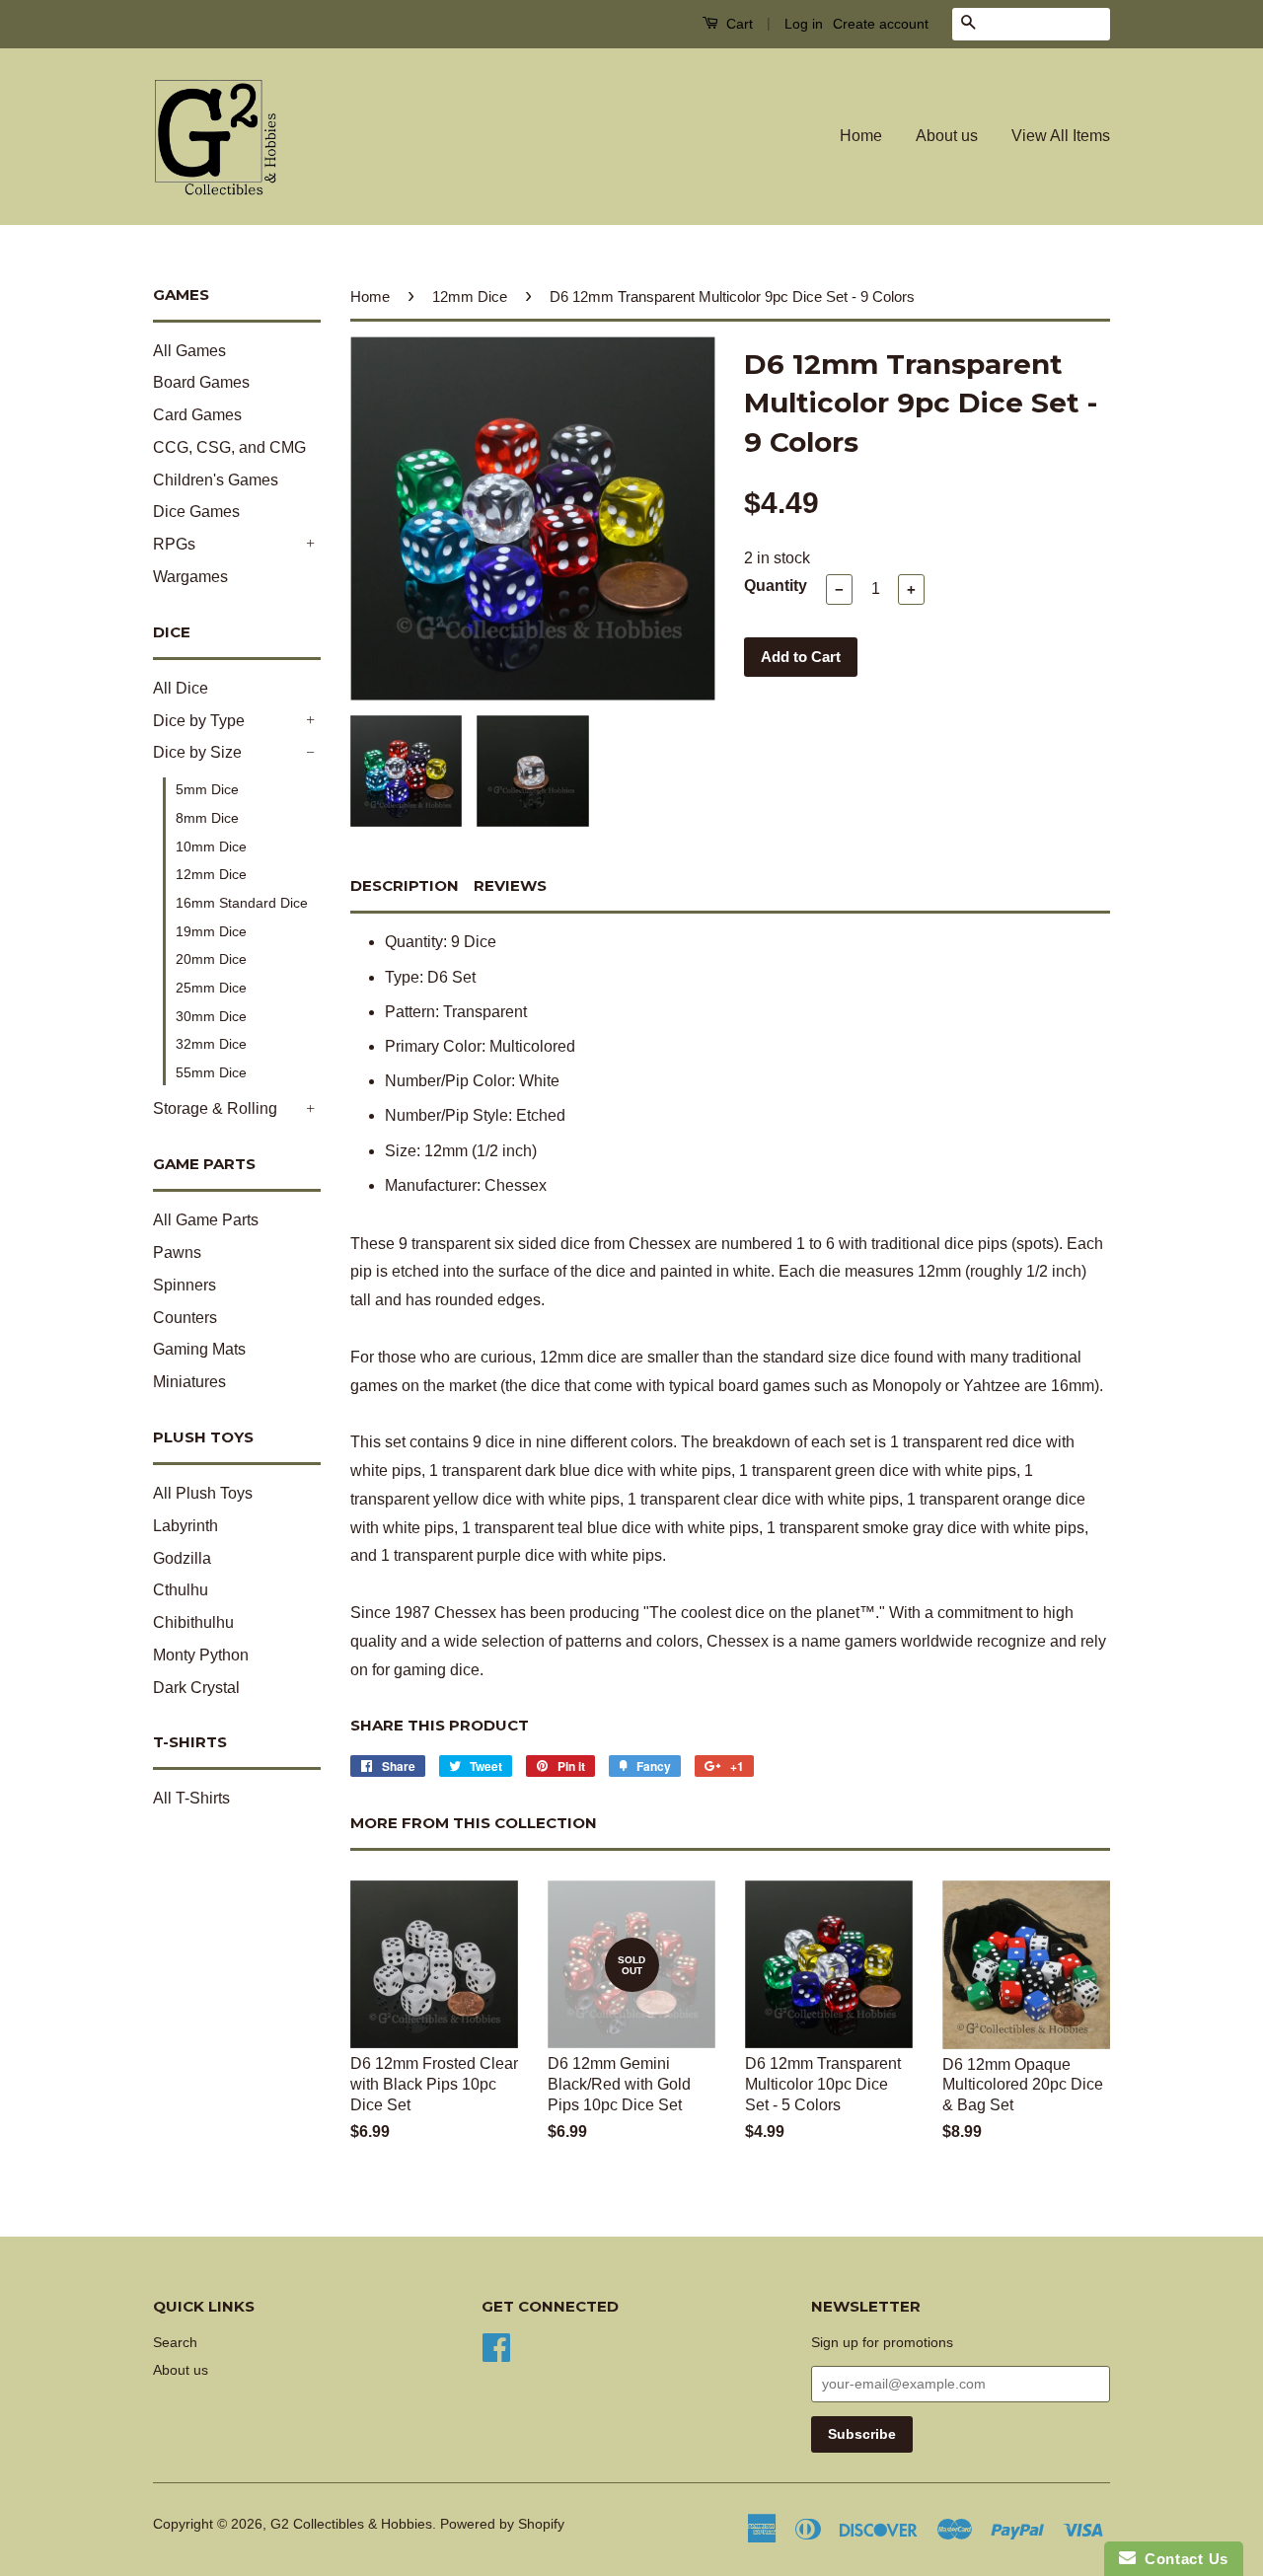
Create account (881, 24)
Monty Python (201, 1655)
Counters (185, 1318)
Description (405, 885)
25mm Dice (211, 988)
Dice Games (196, 512)
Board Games (201, 382)
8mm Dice (207, 818)
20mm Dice (211, 959)
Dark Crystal (196, 1688)
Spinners (185, 1285)
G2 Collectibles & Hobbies (351, 2524)
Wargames (190, 577)
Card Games (197, 415)
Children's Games (216, 480)
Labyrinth (186, 1526)
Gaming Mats (199, 1349)
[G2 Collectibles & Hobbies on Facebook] (496, 2347)
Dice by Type (199, 721)
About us (947, 136)
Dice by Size (197, 752)
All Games (189, 351)
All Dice (181, 688)
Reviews (510, 885)
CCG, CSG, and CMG (229, 447)
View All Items (1061, 136)
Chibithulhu (193, 1622)
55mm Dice (211, 1072)
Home (861, 136)
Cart (738, 24)
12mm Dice (211, 874)
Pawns (177, 1252)
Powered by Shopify (502, 2524)
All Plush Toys (203, 1493)
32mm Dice (211, 1044)
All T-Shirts (191, 1798)
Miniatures (189, 1382)
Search (175, 2343)
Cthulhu (181, 1590)
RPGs (174, 544)
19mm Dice (211, 931)
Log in (804, 24)
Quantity (776, 586)
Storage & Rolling (215, 1108)
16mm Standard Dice (242, 903)
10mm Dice (211, 846)
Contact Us (1182, 2559)
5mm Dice (207, 789)
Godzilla (182, 1558)
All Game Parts (206, 1220)
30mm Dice (211, 1016)
